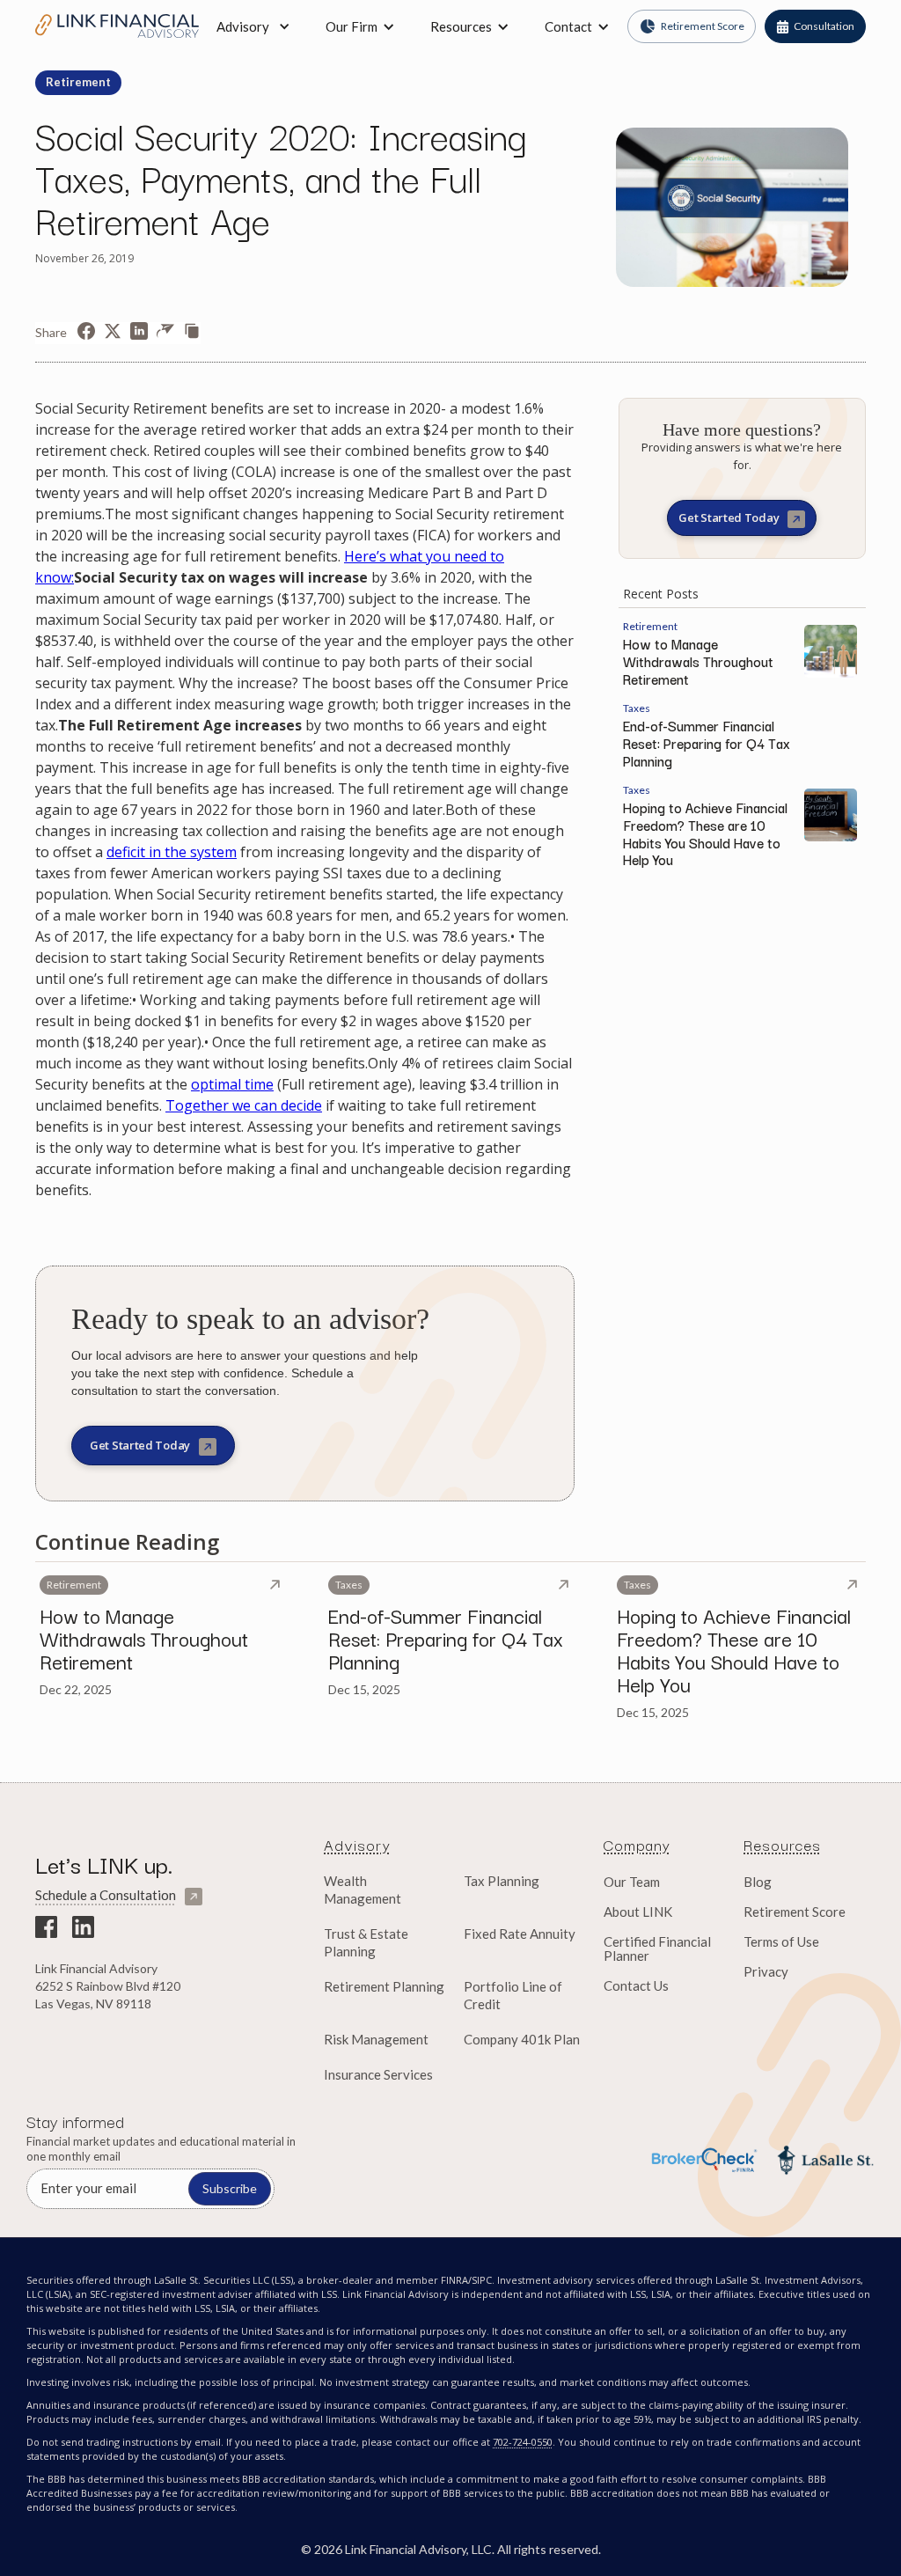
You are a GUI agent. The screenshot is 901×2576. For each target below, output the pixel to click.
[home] (117, 26)
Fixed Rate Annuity (520, 1934)
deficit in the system (172, 852)
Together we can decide (244, 1105)
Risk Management (376, 2039)
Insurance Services (378, 2074)
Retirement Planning (384, 1986)
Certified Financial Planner (657, 1949)
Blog (758, 1882)
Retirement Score (795, 1912)
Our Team (632, 1882)
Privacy (766, 1971)
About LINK (638, 1912)
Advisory (243, 26)
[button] (360, 26)
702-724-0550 (523, 2442)
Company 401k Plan (522, 2039)
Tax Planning (502, 1881)
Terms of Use (781, 1941)
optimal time (232, 1084)
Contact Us (636, 1985)
